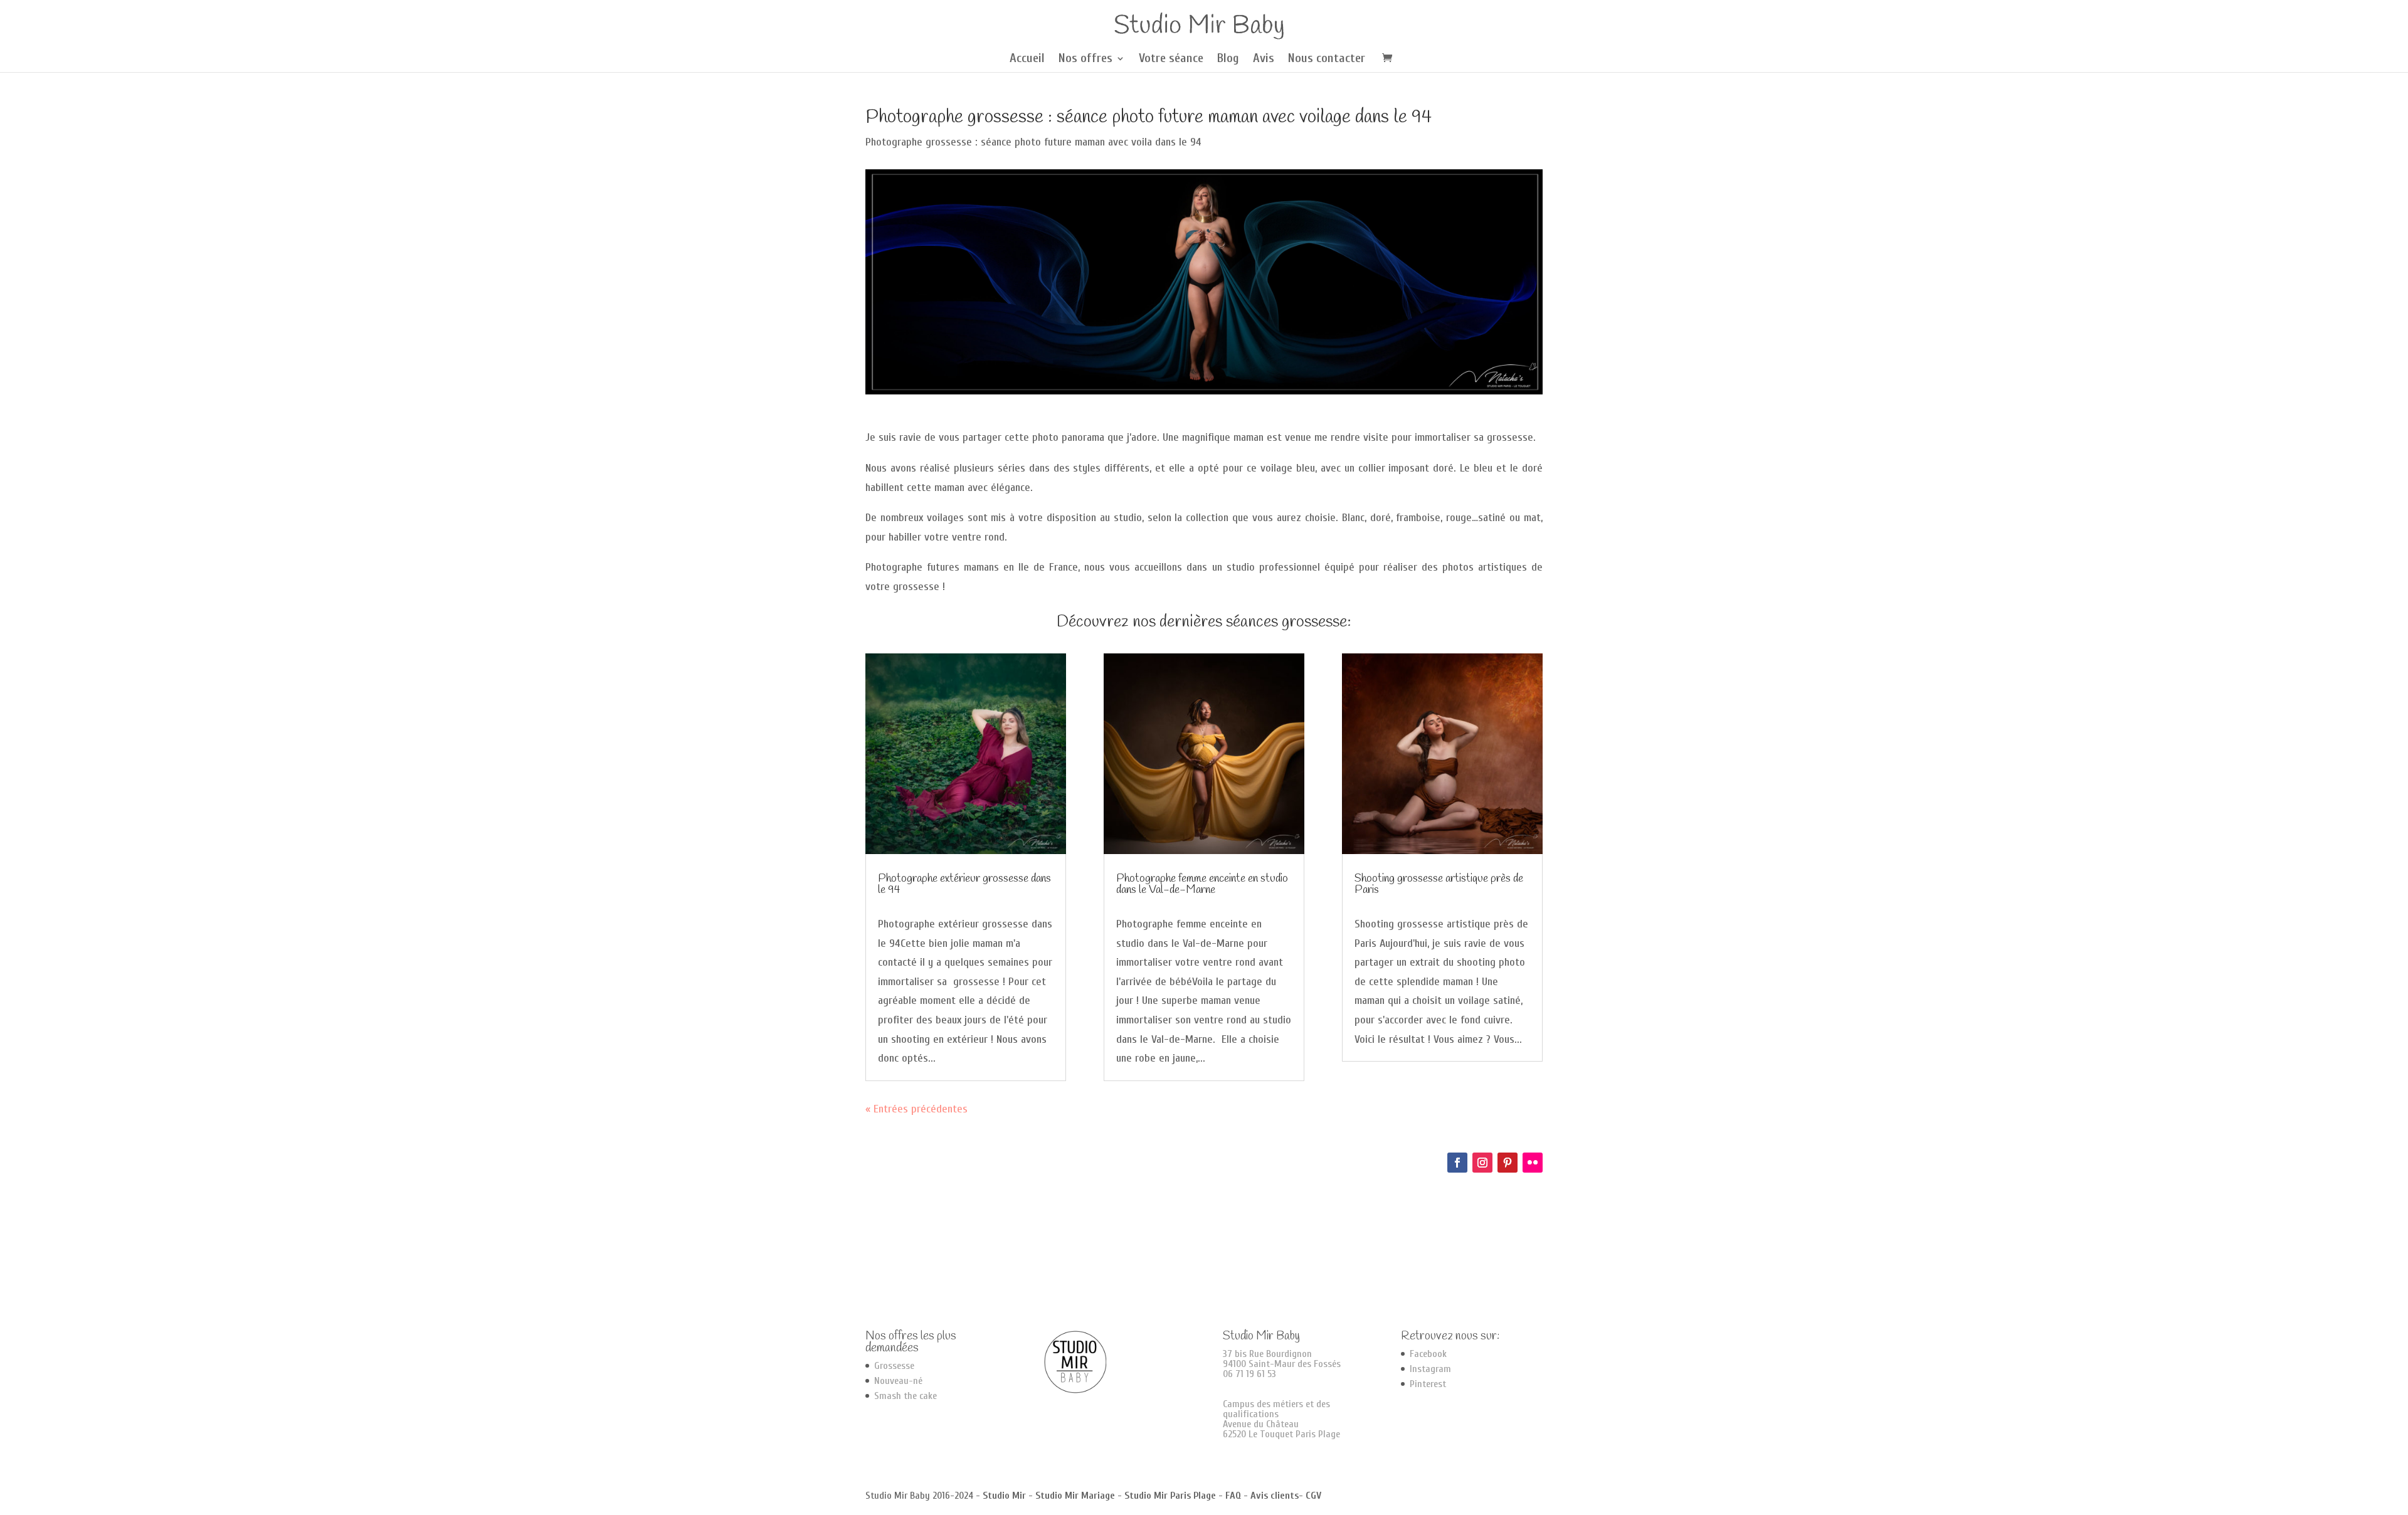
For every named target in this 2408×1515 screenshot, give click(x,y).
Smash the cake (906, 1396)
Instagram (1430, 1369)
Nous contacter (1327, 60)
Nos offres (1085, 60)
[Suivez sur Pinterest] (1508, 1163)
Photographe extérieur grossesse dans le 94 (964, 884)
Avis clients (1275, 1496)
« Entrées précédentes (916, 1109)
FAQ (1233, 1496)
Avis (1264, 60)
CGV (1313, 1496)
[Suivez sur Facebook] (1457, 1163)
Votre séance (1171, 60)
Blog (1228, 60)
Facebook (1428, 1354)
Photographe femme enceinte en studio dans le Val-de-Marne (1202, 884)
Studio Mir (1004, 1496)
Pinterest (1428, 1384)
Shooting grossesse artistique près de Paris (1439, 884)
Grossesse (894, 1366)
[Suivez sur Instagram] (1482, 1163)
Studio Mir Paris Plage (1170, 1496)
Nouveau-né (898, 1381)
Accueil (1027, 60)
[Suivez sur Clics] (1533, 1163)
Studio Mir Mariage (1075, 1496)
